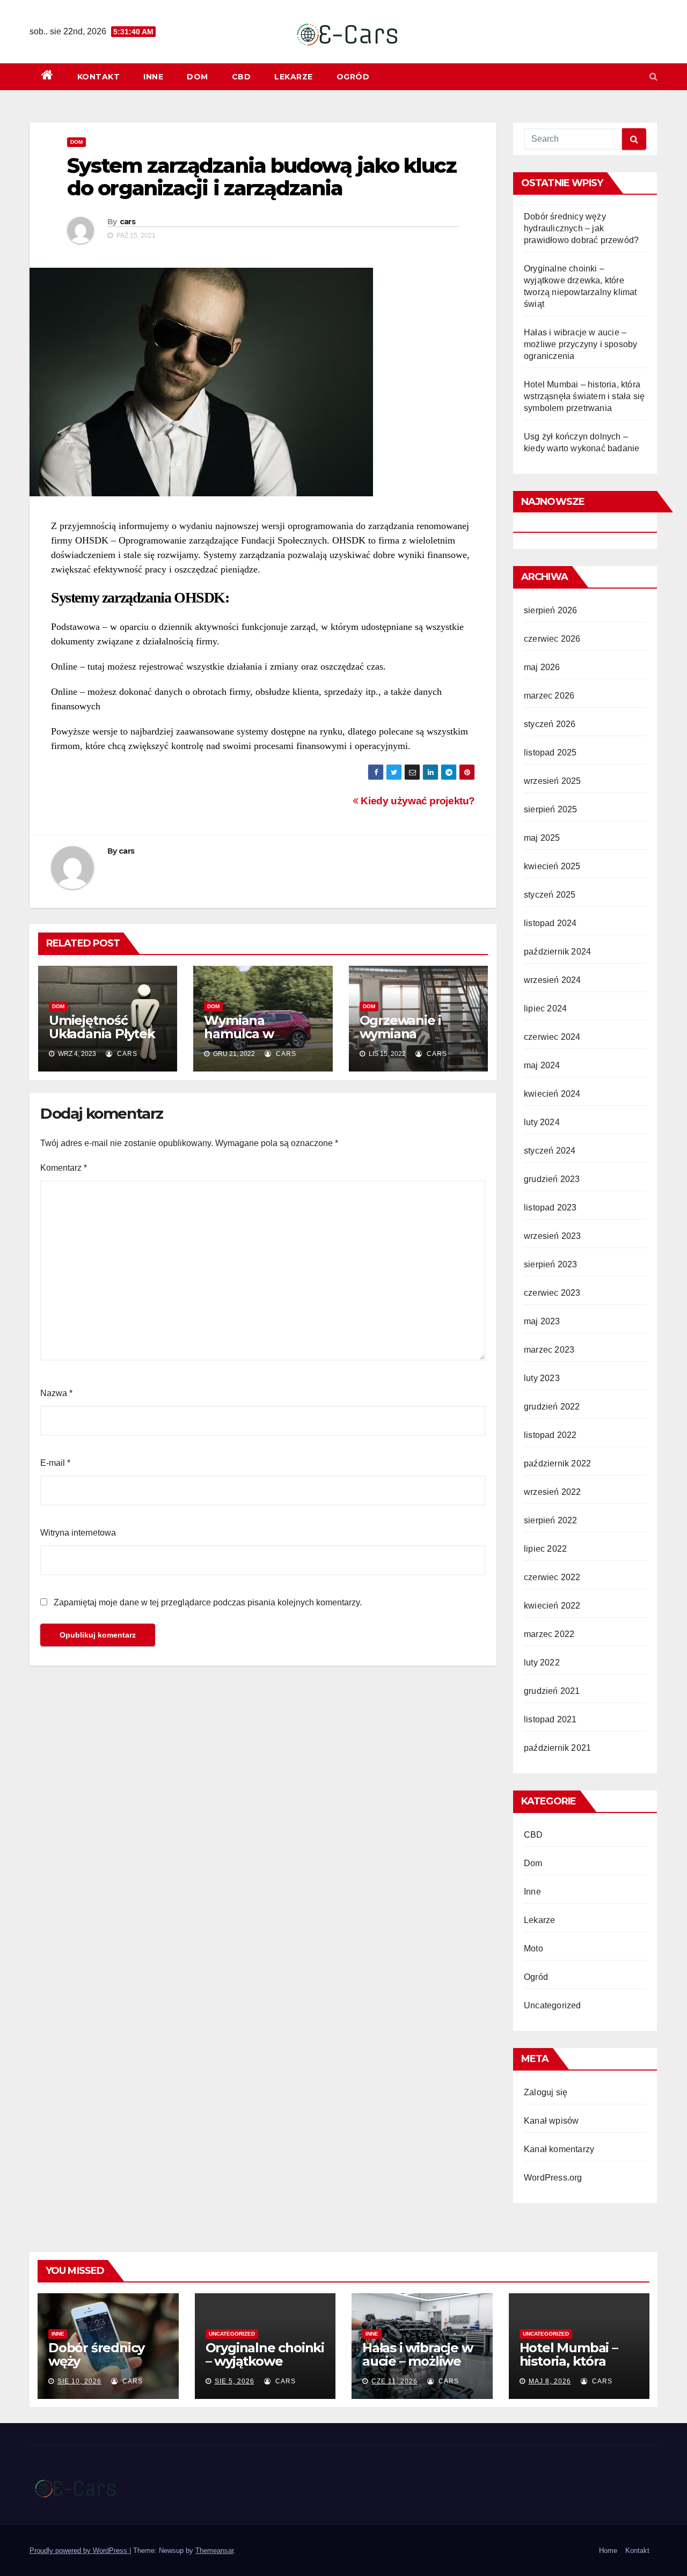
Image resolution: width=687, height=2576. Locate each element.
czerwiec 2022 (552, 1577)
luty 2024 (542, 1122)
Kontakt (99, 77)
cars (127, 222)
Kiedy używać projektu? (417, 801)
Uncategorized (553, 2005)
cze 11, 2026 (394, 2381)
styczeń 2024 (550, 1151)
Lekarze (294, 77)
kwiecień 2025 (552, 866)
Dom (198, 77)
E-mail (55, 1463)
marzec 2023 (549, 1350)
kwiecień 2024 (552, 1094)
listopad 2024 (550, 923)
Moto (533, 1948)
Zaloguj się (546, 2092)
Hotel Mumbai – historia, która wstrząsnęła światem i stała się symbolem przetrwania (584, 396)
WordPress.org (553, 2178)
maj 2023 (542, 1321)
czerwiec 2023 (552, 1293)
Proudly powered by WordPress (79, 2551)
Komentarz (64, 1168)
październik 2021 (557, 1748)
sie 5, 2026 (235, 2381)
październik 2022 (557, 1463)
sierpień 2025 (551, 809)
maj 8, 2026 (550, 2381)
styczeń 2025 (550, 895)
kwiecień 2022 (552, 1606)
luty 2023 (542, 1378)
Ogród (353, 77)
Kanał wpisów (551, 2121)
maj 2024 (542, 1065)
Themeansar (214, 2551)
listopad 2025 (550, 753)
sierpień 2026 (551, 610)
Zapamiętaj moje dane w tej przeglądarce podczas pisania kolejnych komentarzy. (208, 1602)
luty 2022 (542, 1663)
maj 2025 (542, 838)
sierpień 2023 (551, 1264)
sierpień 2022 (551, 1520)
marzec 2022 (549, 1634)
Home (608, 2551)
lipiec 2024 (545, 1008)
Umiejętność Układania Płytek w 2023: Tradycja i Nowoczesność (104, 1040)
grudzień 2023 (552, 1179)
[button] (653, 76)
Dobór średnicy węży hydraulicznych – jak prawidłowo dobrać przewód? (581, 228)
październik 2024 (557, 952)
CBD (242, 77)
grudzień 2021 (552, 1691)
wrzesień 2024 (553, 980)
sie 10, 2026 (79, 2381)
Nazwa (56, 1393)
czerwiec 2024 (552, 1037)
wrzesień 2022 (553, 1492)
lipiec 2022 (545, 1549)
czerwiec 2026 (552, 639)
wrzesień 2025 (553, 781)
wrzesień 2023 (553, 1236)
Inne (153, 77)
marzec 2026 (549, 696)
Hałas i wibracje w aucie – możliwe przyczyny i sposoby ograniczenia (580, 344)
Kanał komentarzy (559, 2149)
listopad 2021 (550, 1719)
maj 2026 (542, 667)
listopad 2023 (550, 1208)
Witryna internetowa (78, 1533)
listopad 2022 (550, 1435)
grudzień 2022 (552, 1407)
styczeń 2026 (550, 724)
